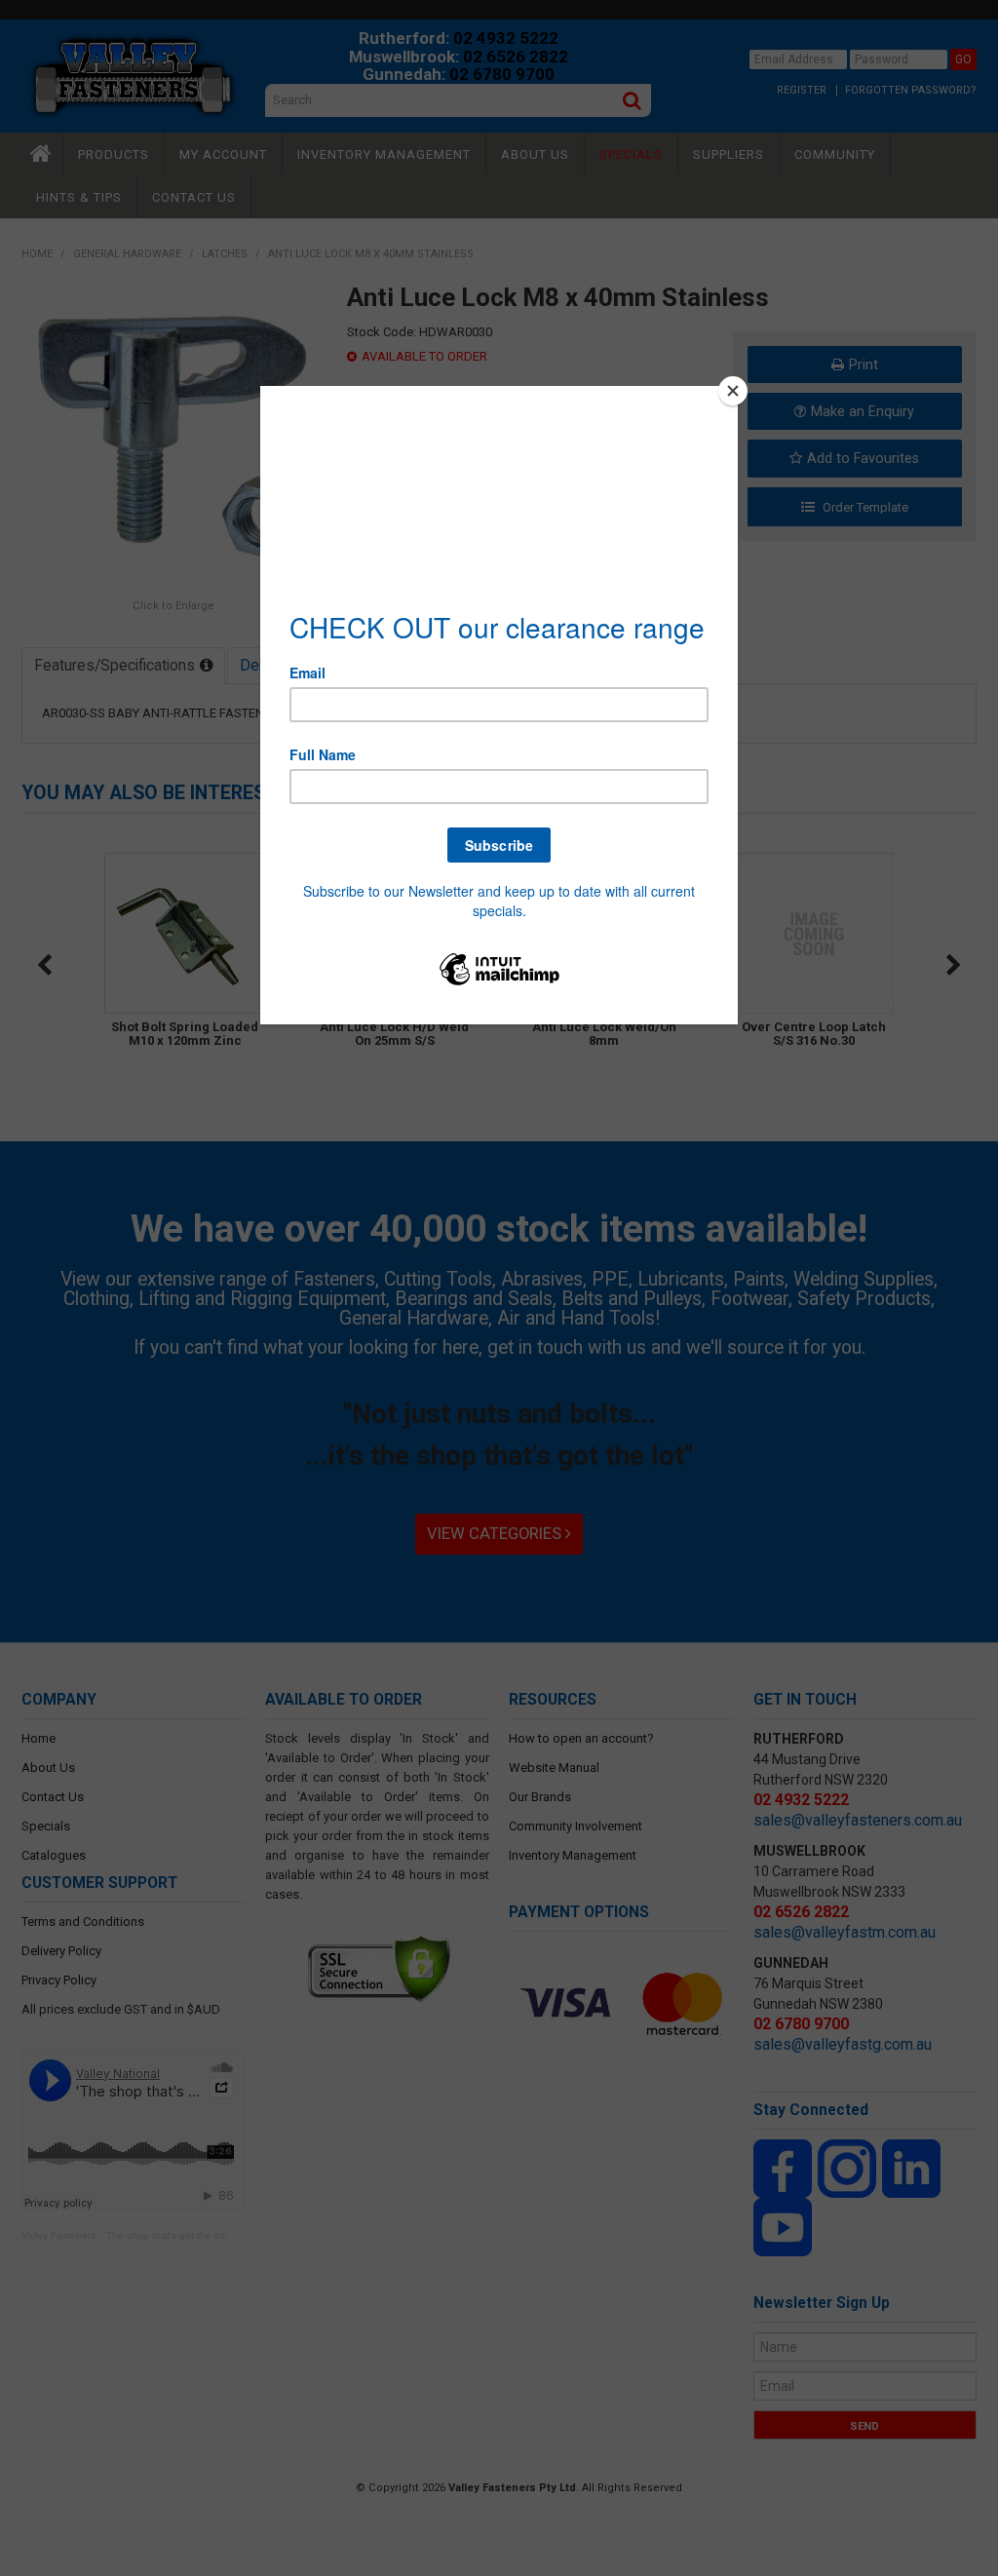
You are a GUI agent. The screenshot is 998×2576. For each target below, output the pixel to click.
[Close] (733, 391)
